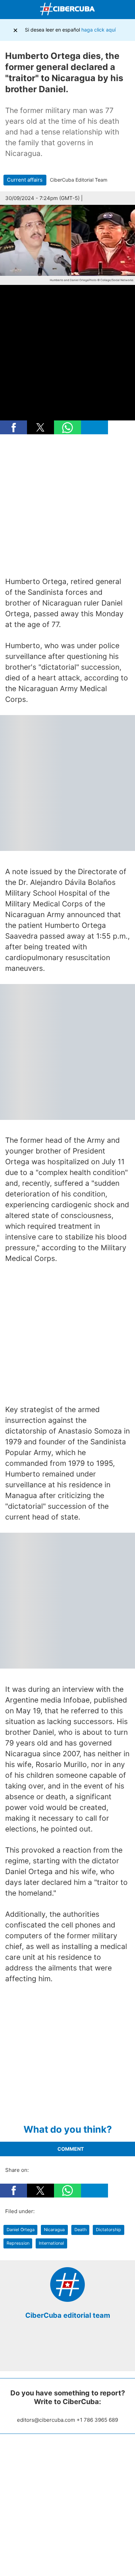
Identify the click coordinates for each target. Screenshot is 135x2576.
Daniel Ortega (21, 2230)
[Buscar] (128, 10)
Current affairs (25, 180)
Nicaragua (54, 2230)
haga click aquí (98, 30)
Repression (18, 2243)
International (51, 2243)
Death (80, 2230)
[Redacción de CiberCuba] (67, 2300)
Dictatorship (109, 2230)
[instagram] (73, 2350)
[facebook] (52, 2350)
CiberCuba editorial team (68, 2315)
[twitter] (62, 2350)
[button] (13, 427)
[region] (67, 506)
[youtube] (83, 2350)
